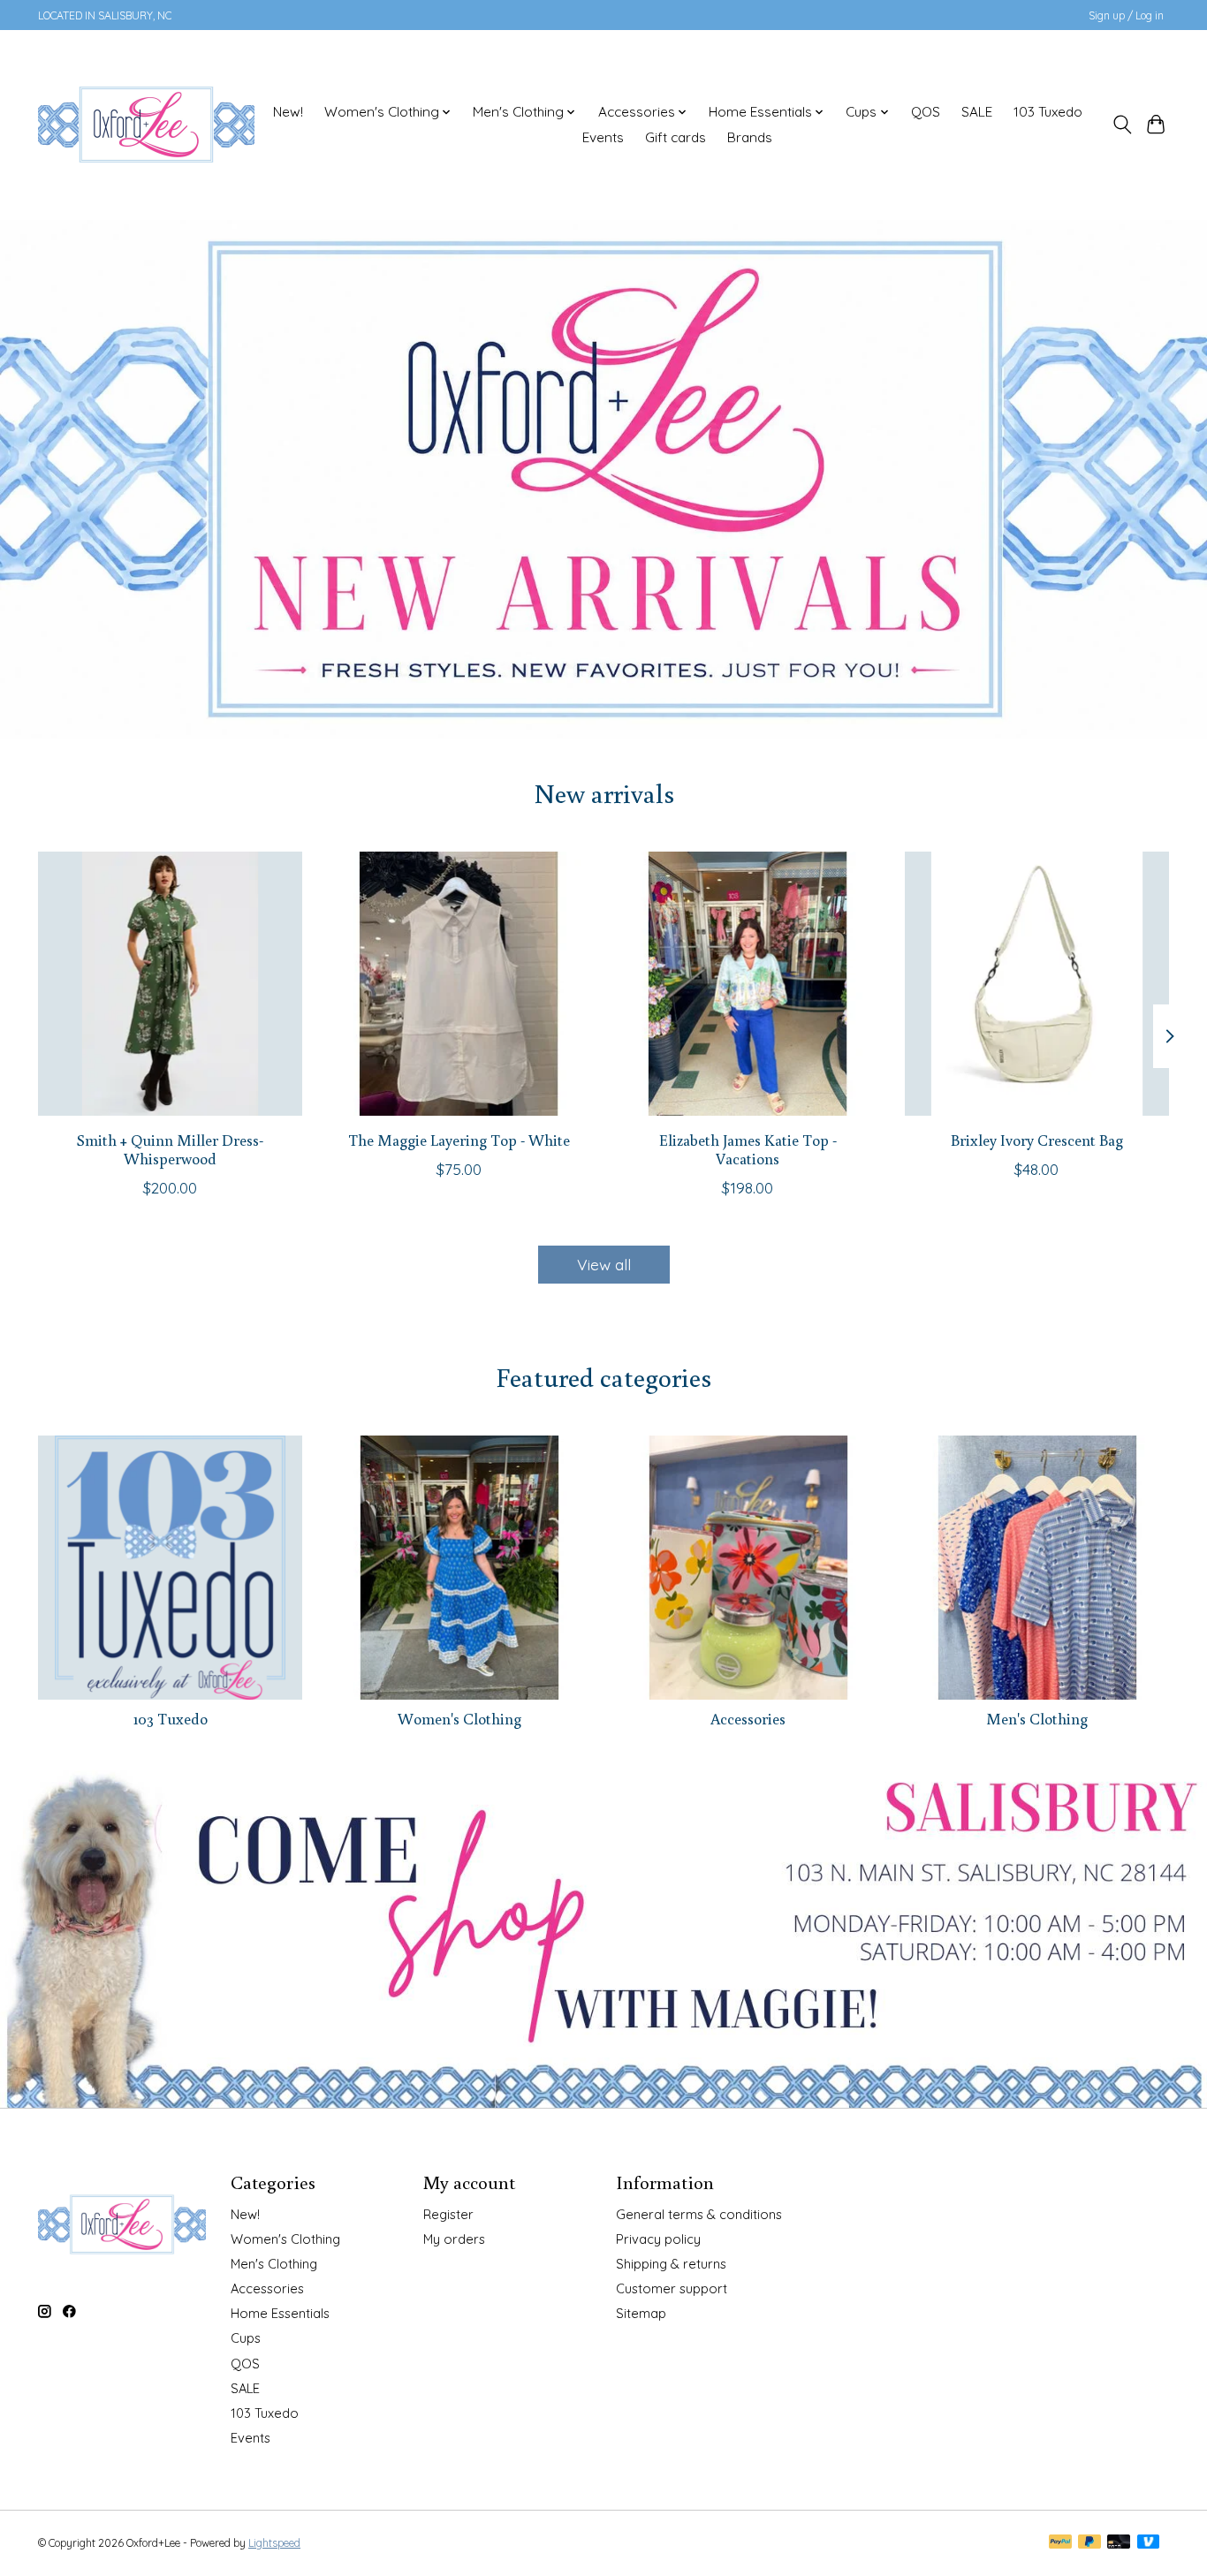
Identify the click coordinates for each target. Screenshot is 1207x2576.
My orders (454, 2239)
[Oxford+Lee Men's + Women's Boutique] (146, 125)
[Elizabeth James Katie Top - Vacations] (748, 984)
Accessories (748, 1719)
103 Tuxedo (1048, 112)
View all (604, 1264)
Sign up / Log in (1126, 15)
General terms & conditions (699, 2214)
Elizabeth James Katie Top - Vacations (748, 1149)
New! (288, 112)
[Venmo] (1149, 2543)
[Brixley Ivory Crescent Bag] (1037, 984)
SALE (977, 112)
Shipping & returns (671, 2264)
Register (448, 2214)
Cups (246, 2338)
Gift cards (676, 137)
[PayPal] (1060, 2543)
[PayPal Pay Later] (1089, 2543)
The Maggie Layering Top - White (459, 1140)
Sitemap (641, 2313)
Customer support (672, 2288)
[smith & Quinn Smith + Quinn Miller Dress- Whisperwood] (170, 984)
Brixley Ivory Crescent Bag (1037, 1140)
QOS (926, 112)
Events (603, 137)
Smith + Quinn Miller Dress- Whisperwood (170, 1149)
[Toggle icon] (1122, 125)
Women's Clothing (459, 1719)
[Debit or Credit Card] (1119, 2543)
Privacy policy (658, 2239)
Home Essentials (280, 2313)
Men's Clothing (1037, 1719)
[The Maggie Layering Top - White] (459, 984)
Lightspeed (274, 2543)
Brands (750, 137)
